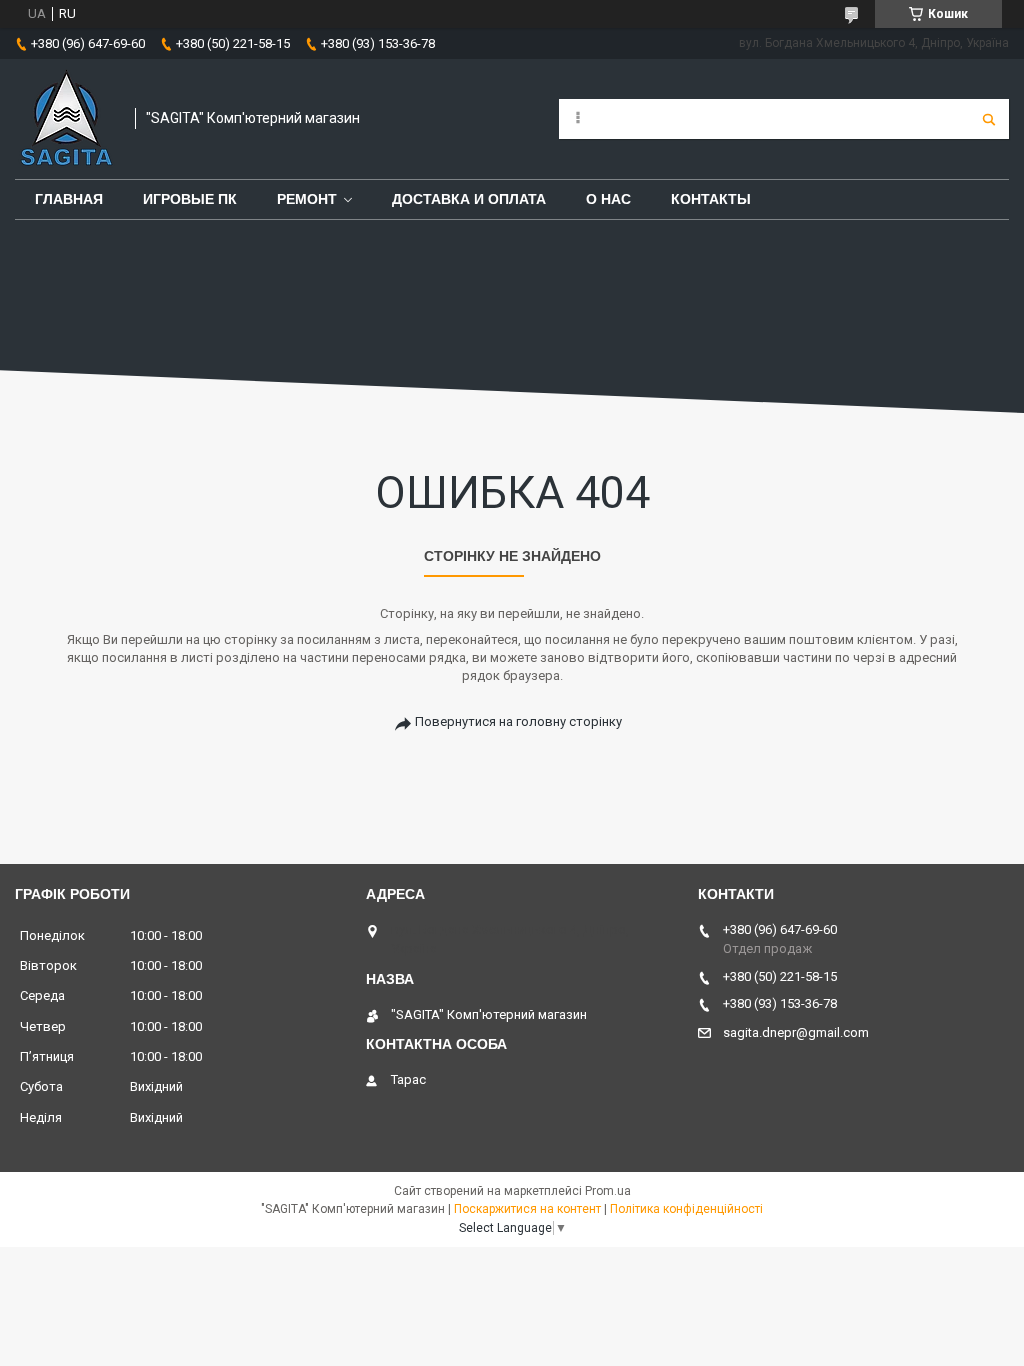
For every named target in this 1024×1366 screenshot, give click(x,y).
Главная (69, 199)
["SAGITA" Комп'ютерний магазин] (65, 119)
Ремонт (307, 199)
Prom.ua (608, 1191)
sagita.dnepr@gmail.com (796, 1032)
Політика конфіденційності (686, 1209)
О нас (608, 199)
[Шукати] (989, 119)
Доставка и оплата (469, 199)
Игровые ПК (190, 199)
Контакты (711, 199)
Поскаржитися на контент (527, 1209)
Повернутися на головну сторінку (518, 721)
